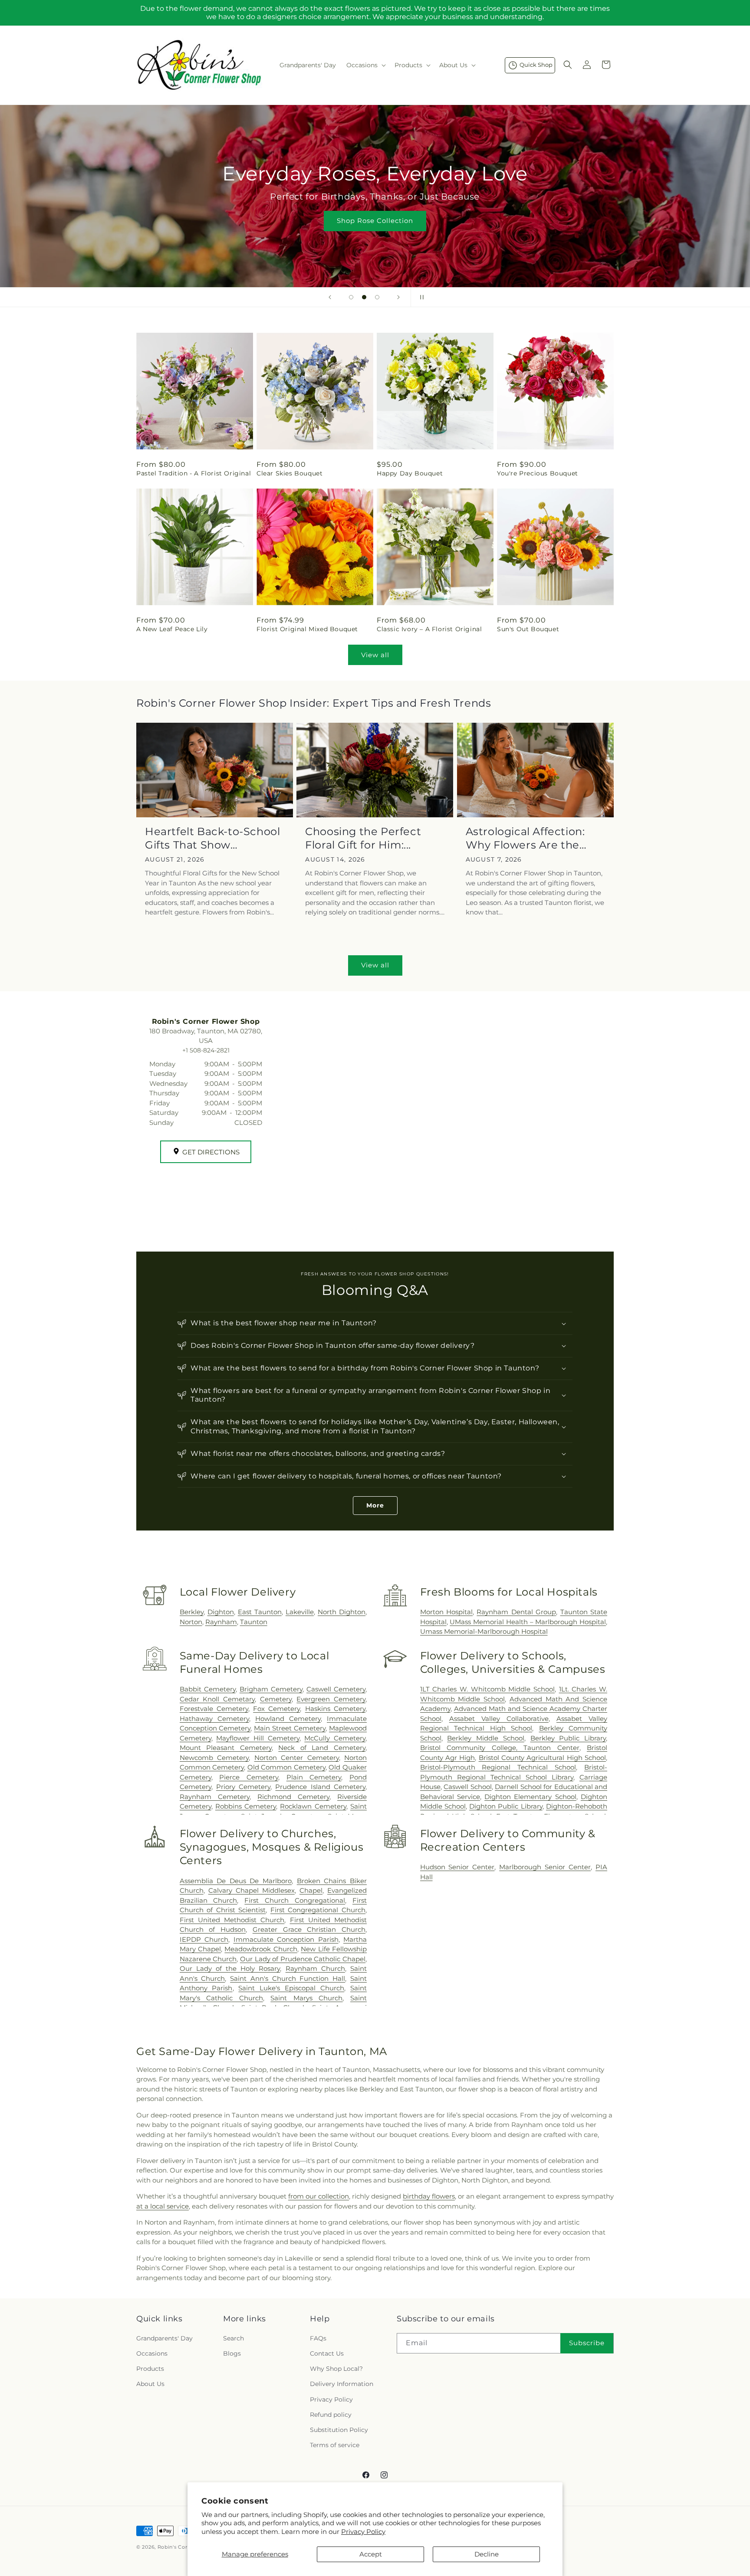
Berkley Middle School (485, 1738)
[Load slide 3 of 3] (377, 297)
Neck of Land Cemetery (322, 1748)
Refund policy (331, 2415)
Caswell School (468, 1787)
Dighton (221, 1612)
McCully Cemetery (335, 1738)
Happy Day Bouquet (410, 473)
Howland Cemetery (288, 1719)
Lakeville (300, 1612)
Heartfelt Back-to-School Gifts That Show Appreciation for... (212, 838)
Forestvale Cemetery (214, 1709)
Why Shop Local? (336, 2369)
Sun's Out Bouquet (528, 629)
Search (234, 2338)
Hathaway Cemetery (214, 1719)
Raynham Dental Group (516, 1612)
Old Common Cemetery (286, 1767)
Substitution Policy (339, 2430)
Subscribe (587, 2343)
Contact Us (327, 2353)
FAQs (318, 2338)
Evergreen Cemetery (331, 1699)
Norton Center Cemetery (297, 1758)
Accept (371, 2554)
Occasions (152, 2353)
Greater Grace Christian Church (309, 1929)
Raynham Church (315, 1968)
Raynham (221, 1622)
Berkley (192, 1612)
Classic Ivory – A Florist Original (429, 629)
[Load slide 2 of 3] (364, 297)
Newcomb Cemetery (214, 1758)
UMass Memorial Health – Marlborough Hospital (528, 1622)
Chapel (311, 1890)
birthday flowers (429, 2196)
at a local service (163, 2206)
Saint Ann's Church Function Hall (288, 1978)
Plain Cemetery (314, 1777)
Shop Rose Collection (375, 221)
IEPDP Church (204, 1939)
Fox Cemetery (276, 1709)
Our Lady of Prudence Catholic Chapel (303, 1959)
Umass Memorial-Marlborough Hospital (484, 1631)
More (375, 1505)
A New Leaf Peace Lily (172, 629)
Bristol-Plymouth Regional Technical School (498, 1767)
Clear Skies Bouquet (289, 473)
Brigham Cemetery (271, 1689)
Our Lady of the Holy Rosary (230, 1968)
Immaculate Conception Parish (286, 1939)
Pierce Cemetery (249, 1777)
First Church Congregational (295, 1900)
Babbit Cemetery (208, 1689)
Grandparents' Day (164, 2338)
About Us (150, 2384)
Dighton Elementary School (530, 1797)
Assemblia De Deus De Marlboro (236, 1881)
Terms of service (335, 2445)
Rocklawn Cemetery (313, 1806)
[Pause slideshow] (420, 297)
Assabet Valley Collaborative (499, 1719)
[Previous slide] (330, 297)
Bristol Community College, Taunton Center (500, 1748)
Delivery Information (342, 2384)
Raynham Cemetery (215, 1797)
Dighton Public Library (506, 1806)
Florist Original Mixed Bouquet (307, 629)
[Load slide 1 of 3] (351, 297)
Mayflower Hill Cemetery (258, 1738)
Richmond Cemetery (293, 1797)
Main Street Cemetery (290, 1728)
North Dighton (342, 1612)
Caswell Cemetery (336, 1689)
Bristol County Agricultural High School (542, 1758)
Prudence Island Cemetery (320, 1787)
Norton (191, 1622)
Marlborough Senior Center (545, 1867)
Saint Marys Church (306, 1998)
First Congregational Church (318, 1910)
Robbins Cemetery (246, 1806)
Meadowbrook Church (261, 1949)
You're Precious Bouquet (538, 473)
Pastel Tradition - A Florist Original (194, 473)
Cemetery (276, 1699)
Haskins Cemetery (335, 1709)
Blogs (232, 2353)
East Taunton (260, 1612)
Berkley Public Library (568, 1738)
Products (150, 2369)
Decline (487, 2554)
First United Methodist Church (232, 1920)
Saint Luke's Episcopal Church (291, 1988)
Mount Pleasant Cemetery (226, 1748)
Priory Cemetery (243, 1787)
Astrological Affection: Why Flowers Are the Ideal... (525, 838)
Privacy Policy (363, 2532)
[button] (365, 65)
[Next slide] (398, 297)
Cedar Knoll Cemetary (217, 1699)
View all (375, 655)
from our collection (319, 2196)
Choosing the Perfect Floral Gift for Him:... (363, 838)
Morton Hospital (446, 1612)
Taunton (254, 1622)
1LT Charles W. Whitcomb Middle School (487, 1689)
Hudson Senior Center (457, 1867)
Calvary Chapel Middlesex (252, 1890)
